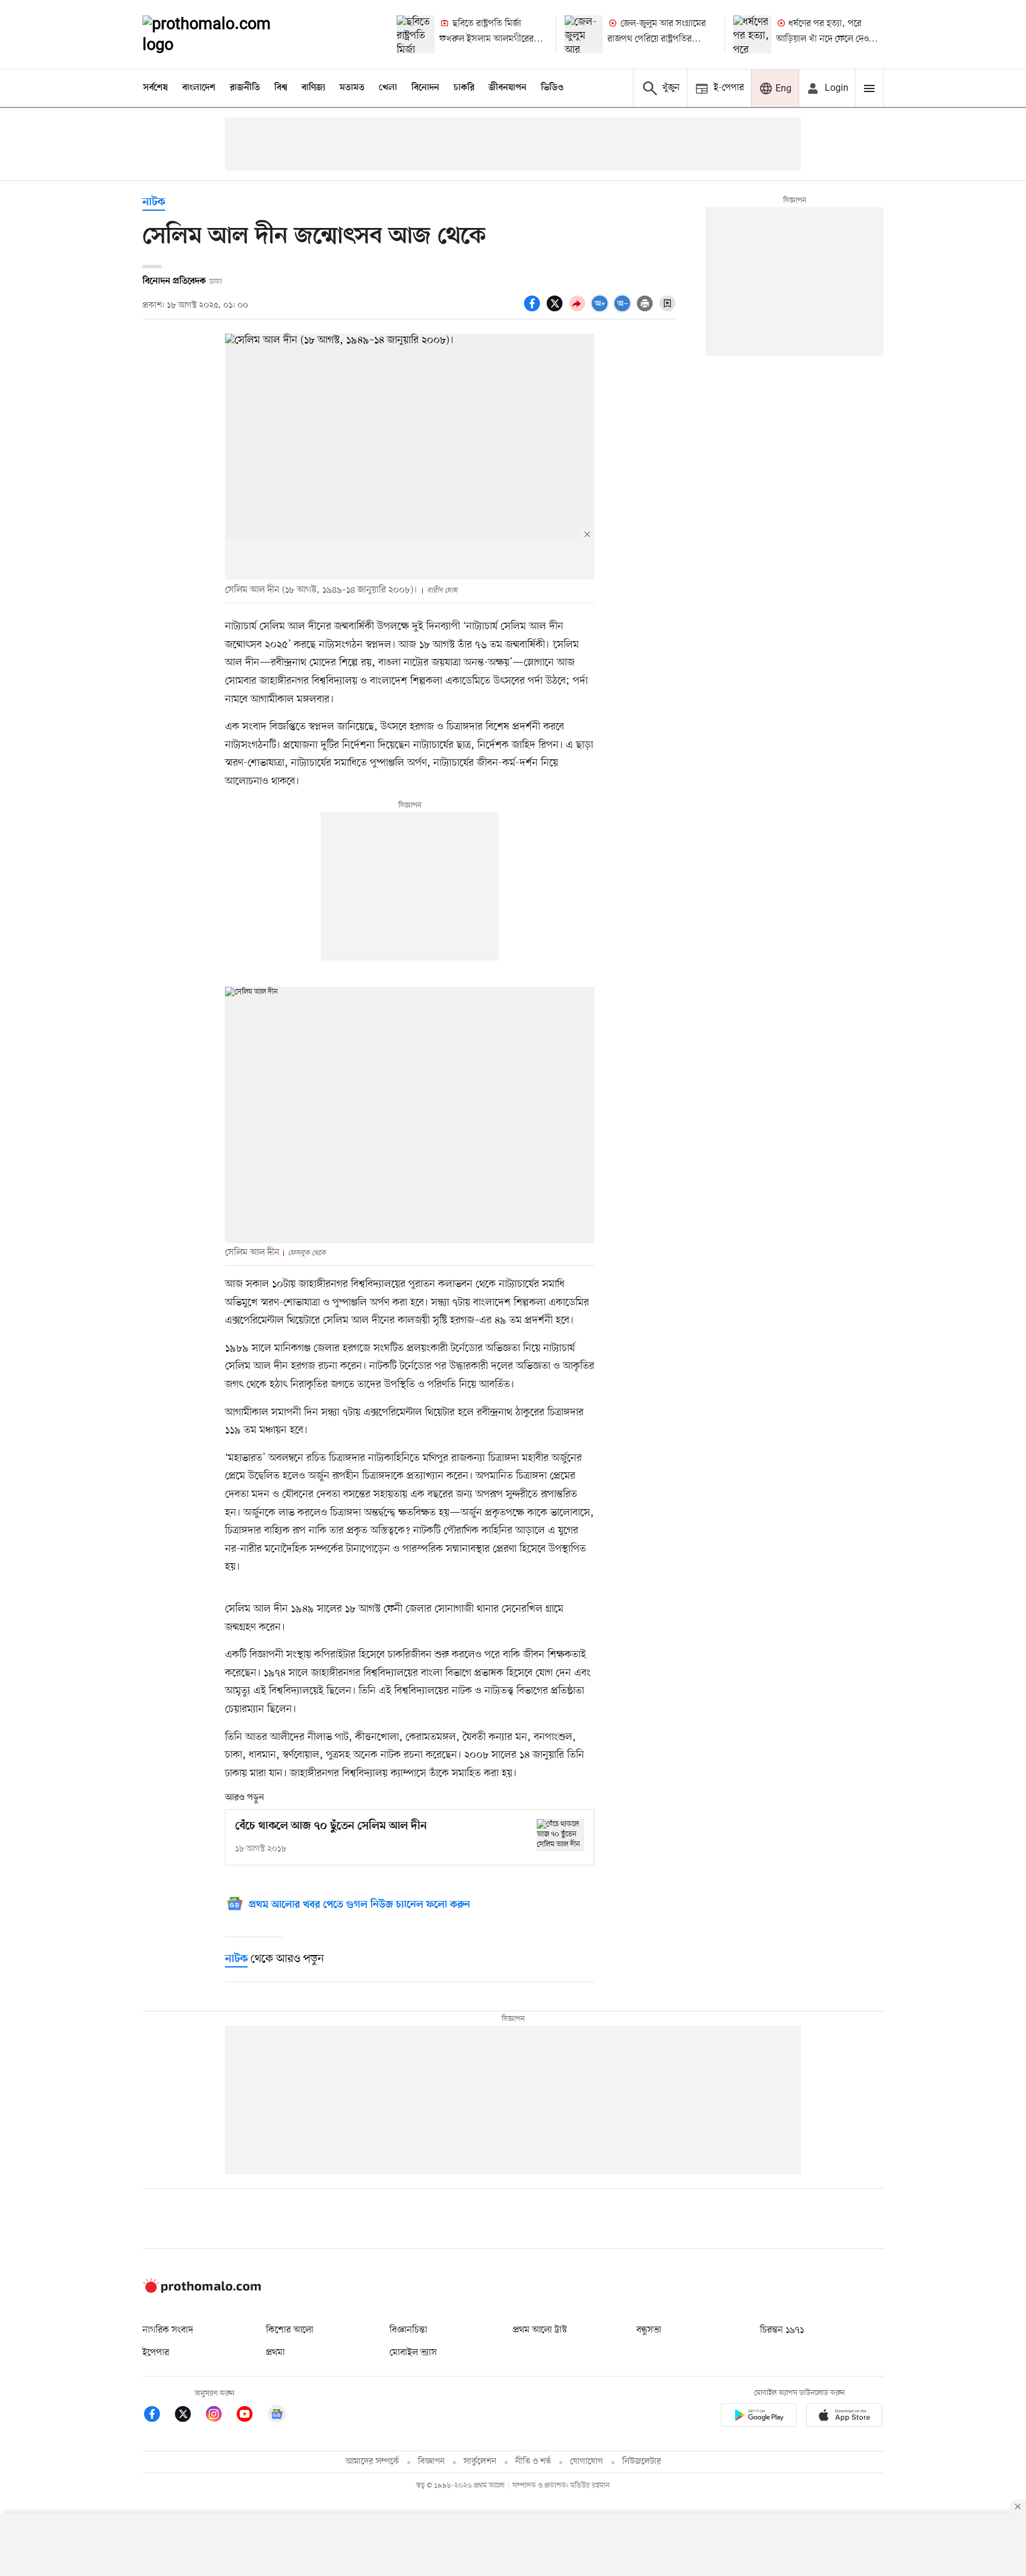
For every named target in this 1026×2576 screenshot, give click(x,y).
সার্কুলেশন (480, 2462)
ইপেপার (156, 2353)
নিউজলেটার (642, 2462)
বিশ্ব (281, 88)
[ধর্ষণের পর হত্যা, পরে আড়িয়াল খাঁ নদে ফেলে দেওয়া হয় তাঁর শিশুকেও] (752, 34)
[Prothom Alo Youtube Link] (251, 2416)
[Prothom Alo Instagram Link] (220, 2416)
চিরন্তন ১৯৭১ (782, 2330)
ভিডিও (552, 88)
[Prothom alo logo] (202, 2290)
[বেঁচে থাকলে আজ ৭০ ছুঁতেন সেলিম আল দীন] (560, 1835)
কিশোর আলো (290, 2330)
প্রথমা (275, 2353)
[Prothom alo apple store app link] (844, 2417)
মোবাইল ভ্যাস (413, 2353)
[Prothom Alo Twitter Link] (189, 2416)
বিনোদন (425, 88)
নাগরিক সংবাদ (168, 2330)
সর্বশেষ (156, 88)
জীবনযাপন (508, 88)
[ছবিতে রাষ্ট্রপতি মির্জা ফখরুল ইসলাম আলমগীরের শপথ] (416, 34)
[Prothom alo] (223, 34)
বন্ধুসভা (649, 2330)
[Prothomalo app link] (759, 2417)
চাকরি (464, 88)
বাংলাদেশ (199, 88)
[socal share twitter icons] (556, 310)
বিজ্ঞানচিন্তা (408, 2330)
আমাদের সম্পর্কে (372, 2462)
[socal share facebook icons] (534, 310)
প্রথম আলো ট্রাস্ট (540, 2330)
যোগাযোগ (587, 2462)
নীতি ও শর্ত (533, 2462)
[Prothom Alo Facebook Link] (158, 2416)
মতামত (352, 88)
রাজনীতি (245, 88)
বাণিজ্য (313, 88)
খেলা (388, 88)
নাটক (154, 203)
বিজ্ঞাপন (431, 2462)
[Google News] (277, 2416)
